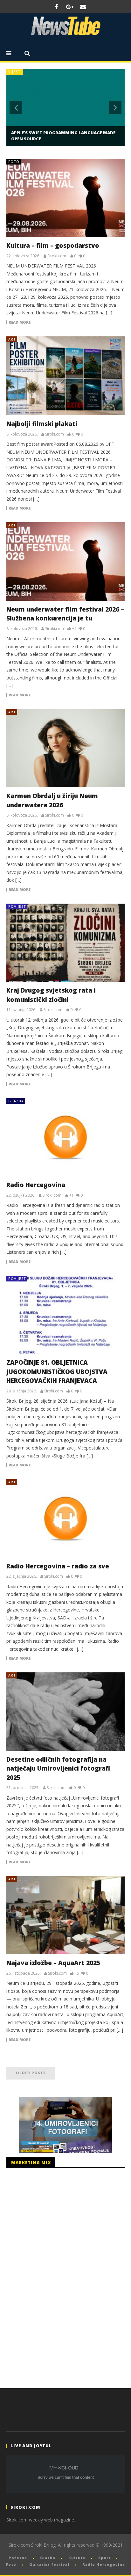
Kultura (77, 2558)
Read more (20, 322)
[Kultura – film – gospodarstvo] (65, 198)
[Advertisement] (54, 2276)
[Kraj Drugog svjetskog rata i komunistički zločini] (65, 943)
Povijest (17, 906)
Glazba (16, 1101)
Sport (104, 2558)
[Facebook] (56, 7)
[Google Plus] (70, 7)
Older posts (31, 2073)
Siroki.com (57, 256)
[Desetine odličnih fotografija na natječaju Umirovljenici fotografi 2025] (65, 1711)
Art (12, 339)
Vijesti (15, 72)
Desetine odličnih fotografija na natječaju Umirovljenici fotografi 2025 (58, 1769)
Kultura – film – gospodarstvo (53, 246)
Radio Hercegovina (36, 1185)
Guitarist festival (49, 2564)
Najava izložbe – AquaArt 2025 (53, 1963)
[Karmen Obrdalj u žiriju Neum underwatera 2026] (65, 748)
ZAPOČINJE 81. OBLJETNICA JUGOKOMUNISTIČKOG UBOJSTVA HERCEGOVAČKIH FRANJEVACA (57, 1372)
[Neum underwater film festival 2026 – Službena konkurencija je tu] (65, 561)
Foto (14, 161)
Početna (18, 2558)
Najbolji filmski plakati (42, 424)
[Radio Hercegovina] (65, 1137)
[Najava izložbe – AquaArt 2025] (65, 1915)
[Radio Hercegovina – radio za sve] (65, 1518)
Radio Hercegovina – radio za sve (58, 1566)
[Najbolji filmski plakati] (65, 376)
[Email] (83, 7)
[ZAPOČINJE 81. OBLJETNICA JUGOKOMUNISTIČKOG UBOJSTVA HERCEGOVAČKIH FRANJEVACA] (65, 1315)
